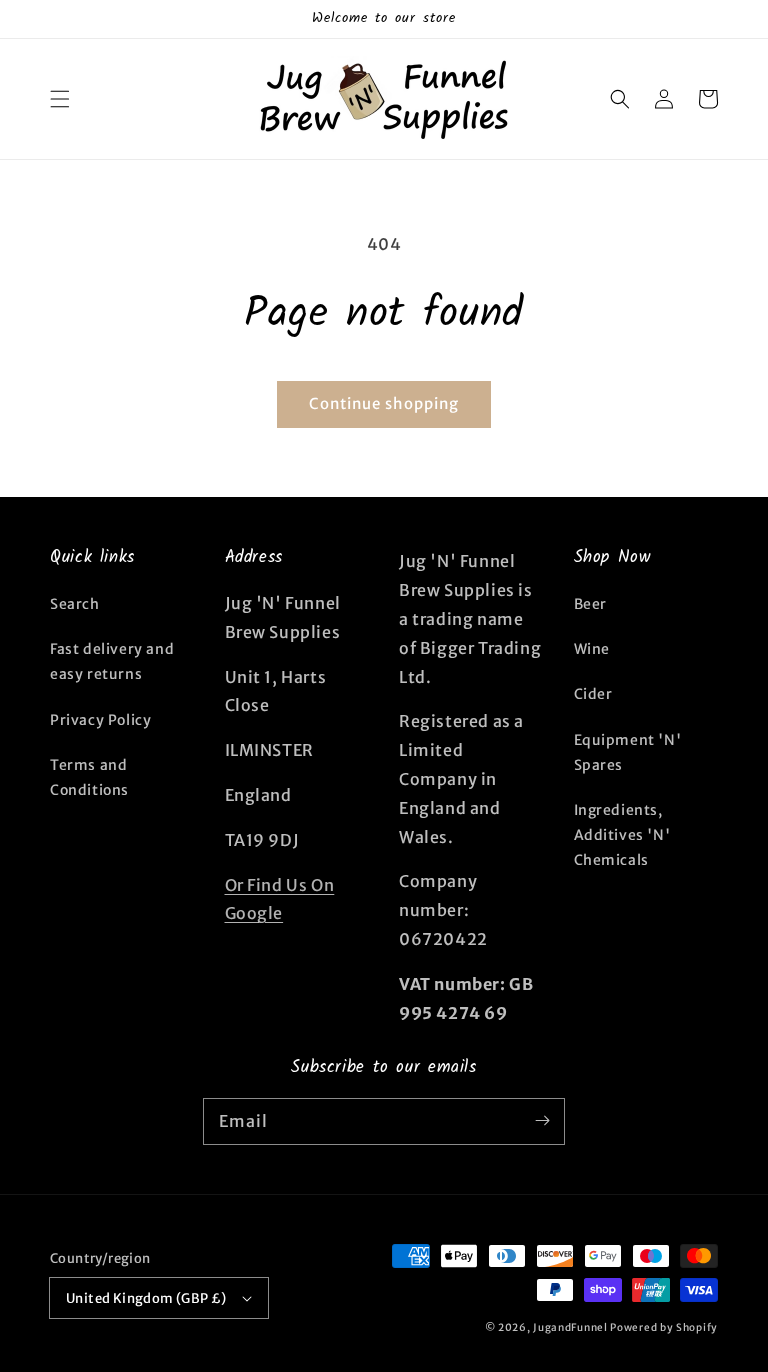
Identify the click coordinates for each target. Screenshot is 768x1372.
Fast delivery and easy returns (112, 661)
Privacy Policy (100, 720)
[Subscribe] (542, 1121)
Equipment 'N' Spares (628, 752)
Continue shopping (384, 403)
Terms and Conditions (89, 777)
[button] (60, 99)
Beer (590, 604)
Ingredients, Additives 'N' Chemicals (622, 835)
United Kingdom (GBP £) (146, 1298)
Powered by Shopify (664, 1327)
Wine (592, 649)
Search (75, 604)
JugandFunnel (570, 1327)
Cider (593, 694)
